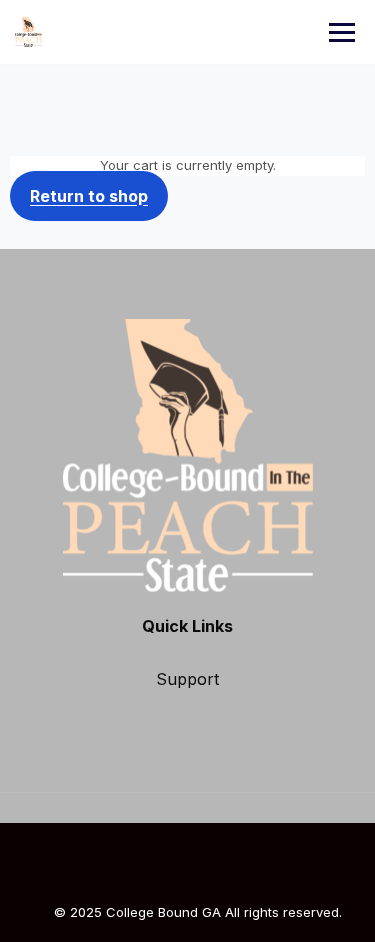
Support (187, 679)
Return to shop (89, 196)
